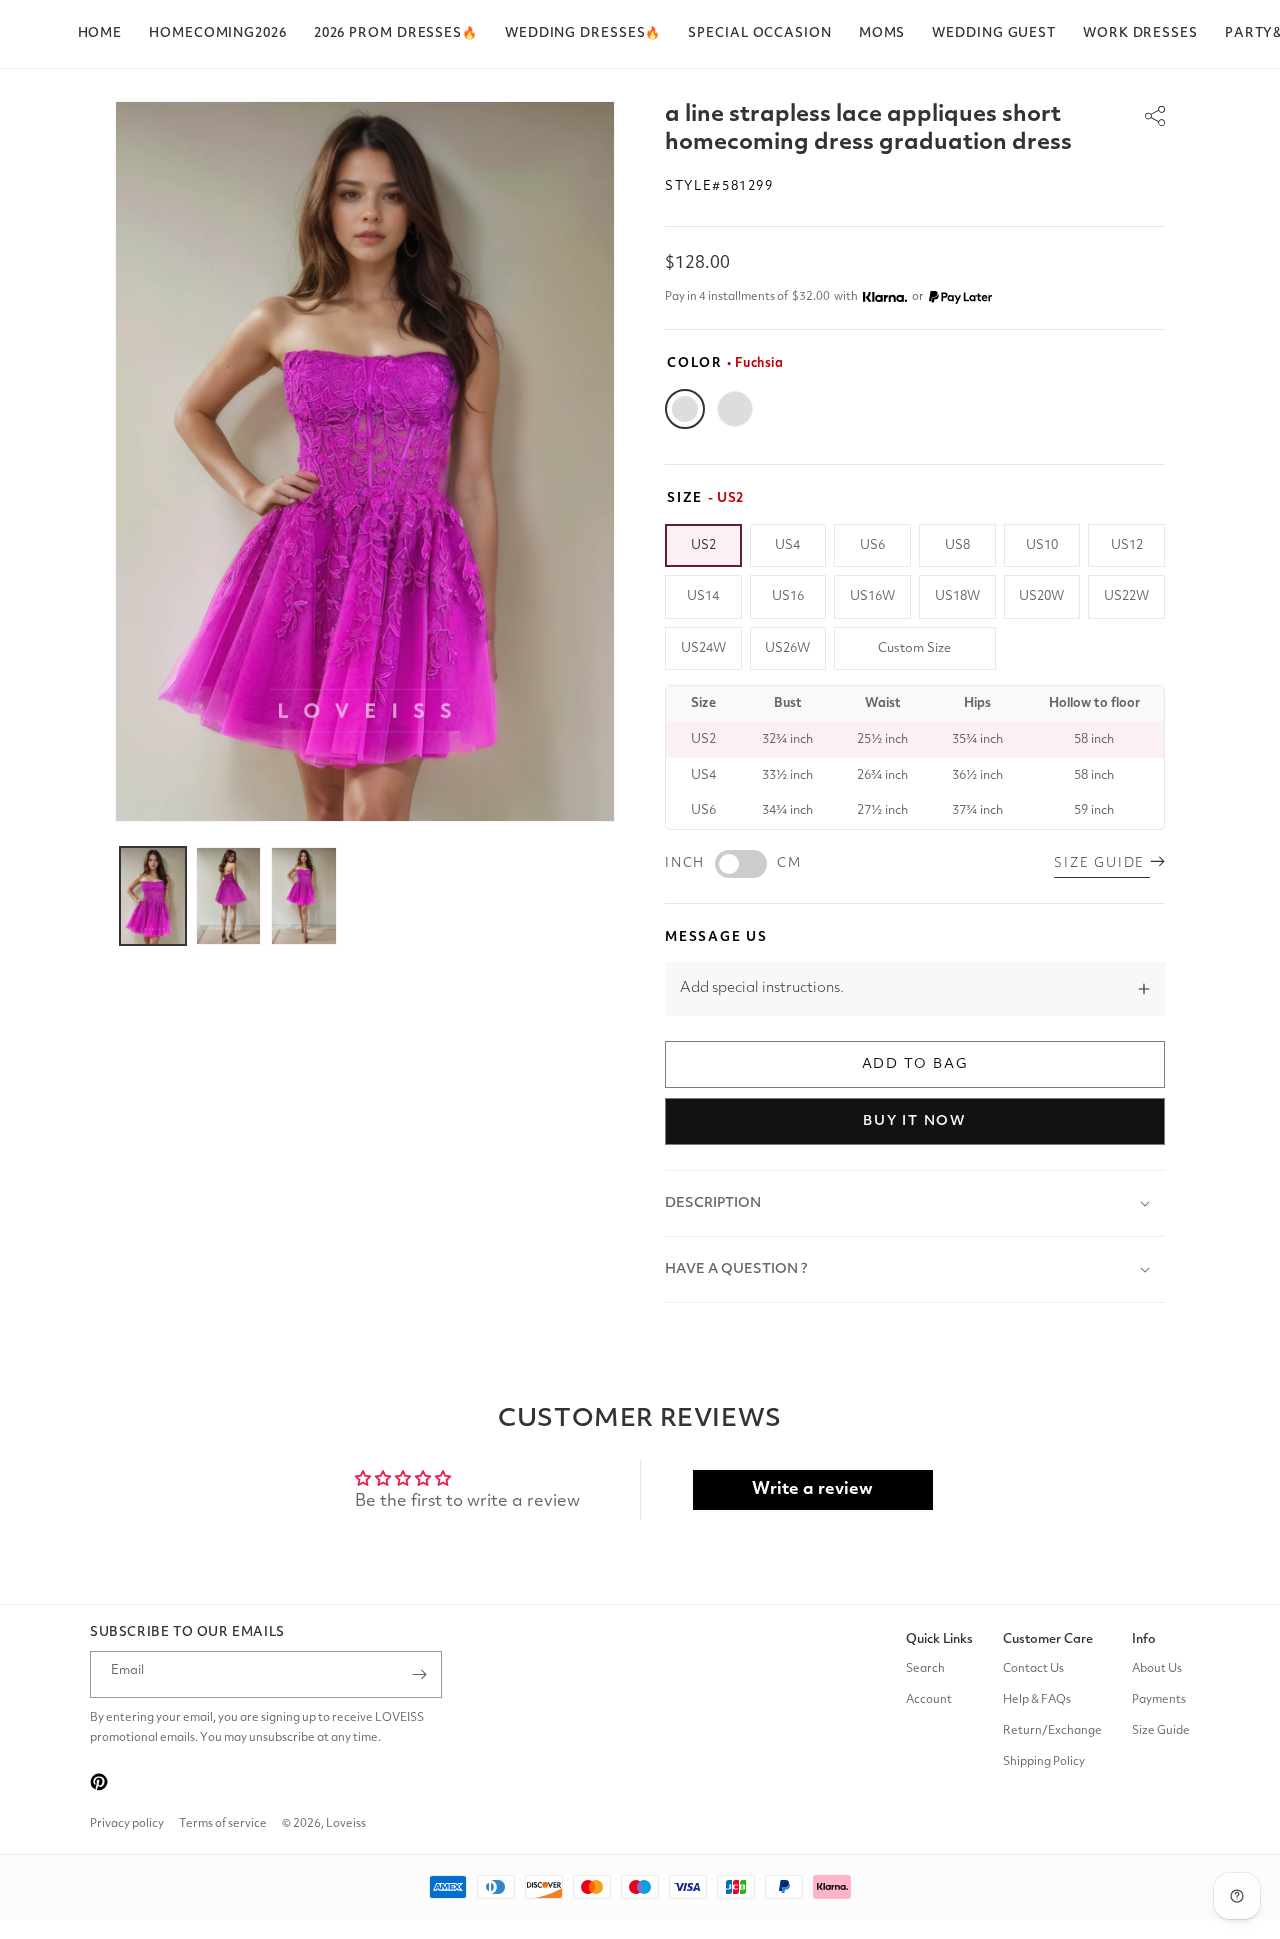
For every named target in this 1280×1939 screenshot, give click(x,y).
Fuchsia (685, 409)
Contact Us (1033, 1669)
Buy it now (915, 1121)
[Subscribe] (419, 1674)
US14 (703, 596)
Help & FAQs (1037, 1700)
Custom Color (735, 409)
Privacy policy (127, 1824)
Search (925, 1669)
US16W (872, 596)
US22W (1126, 596)
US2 (703, 545)
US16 (788, 596)
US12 (1127, 545)
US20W (1041, 596)
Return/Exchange (1052, 1731)
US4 (787, 545)
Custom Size (914, 648)
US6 (872, 545)
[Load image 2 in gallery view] (229, 896)
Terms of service (223, 1824)
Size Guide (1161, 1731)
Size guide (1102, 863)
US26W (787, 648)
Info (1144, 1639)
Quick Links (939, 1639)
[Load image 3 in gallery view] (304, 896)
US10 (1042, 545)
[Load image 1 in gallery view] (153, 896)
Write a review (812, 1489)
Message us (716, 937)
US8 (957, 545)
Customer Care (1048, 1639)
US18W (957, 596)
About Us (1157, 1669)
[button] (396, 34)
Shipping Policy (1044, 1762)
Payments (1159, 1700)
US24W (703, 648)
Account (929, 1700)
